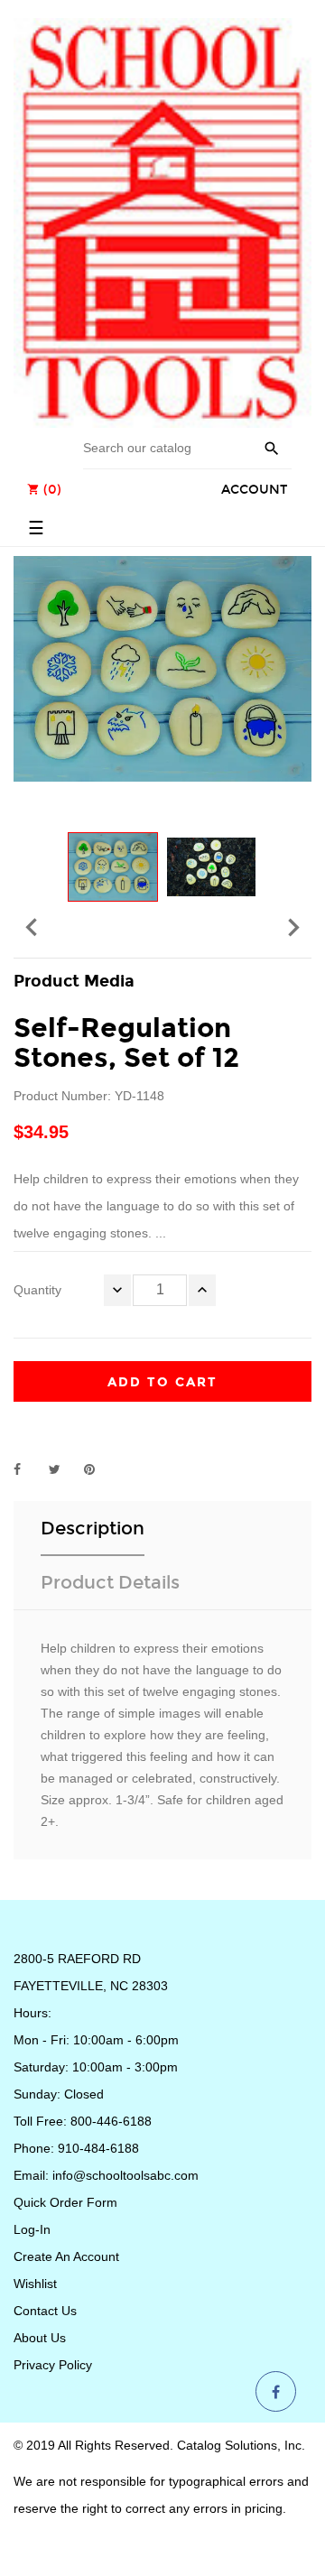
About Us (40, 2338)
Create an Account (66, 2256)
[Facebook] (276, 2393)
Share (27, 1469)
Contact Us (45, 2311)
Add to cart (162, 1382)
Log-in (32, 2229)
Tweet (62, 1469)
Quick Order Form (65, 2202)
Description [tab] (93, 1528)
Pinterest (97, 1469)
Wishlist (35, 2284)
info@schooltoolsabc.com (125, 2175)
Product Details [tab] (110, 1582)
